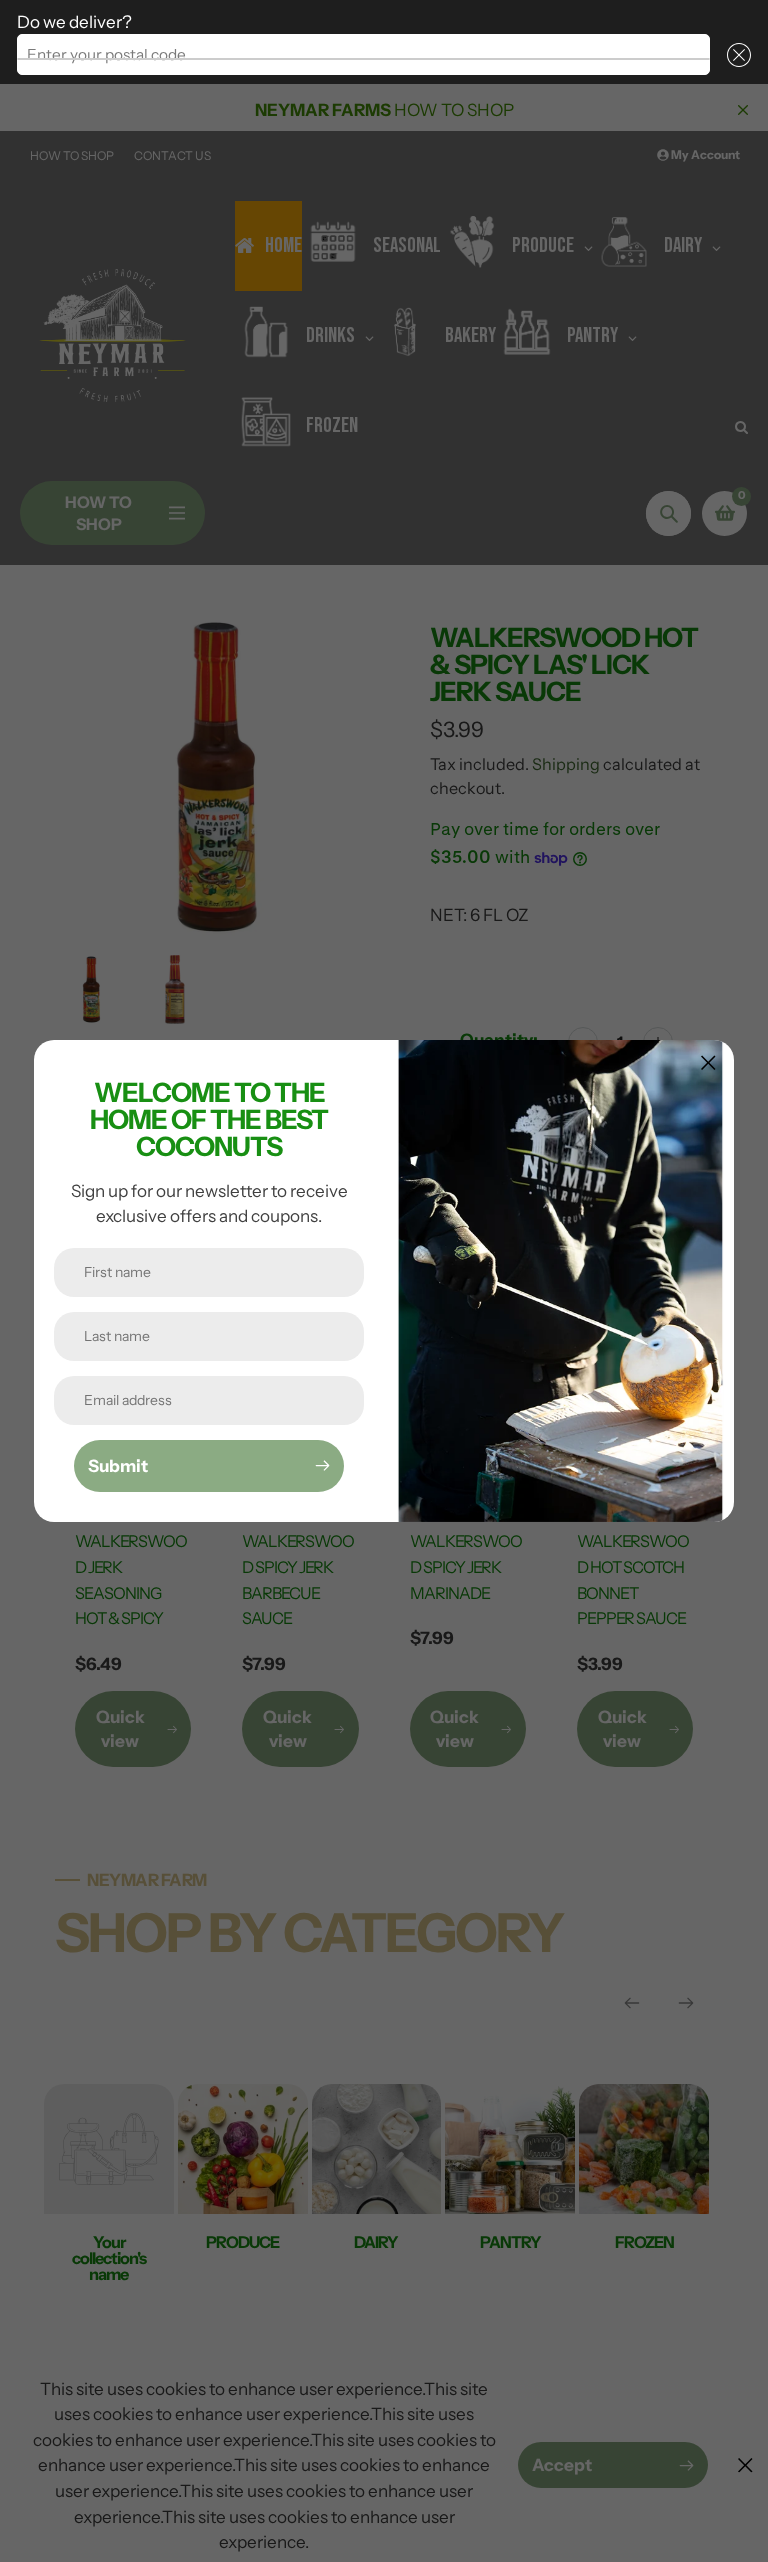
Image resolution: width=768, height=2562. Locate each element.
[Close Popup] (708, 1062)
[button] (734, 54)
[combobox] (363, 54)
